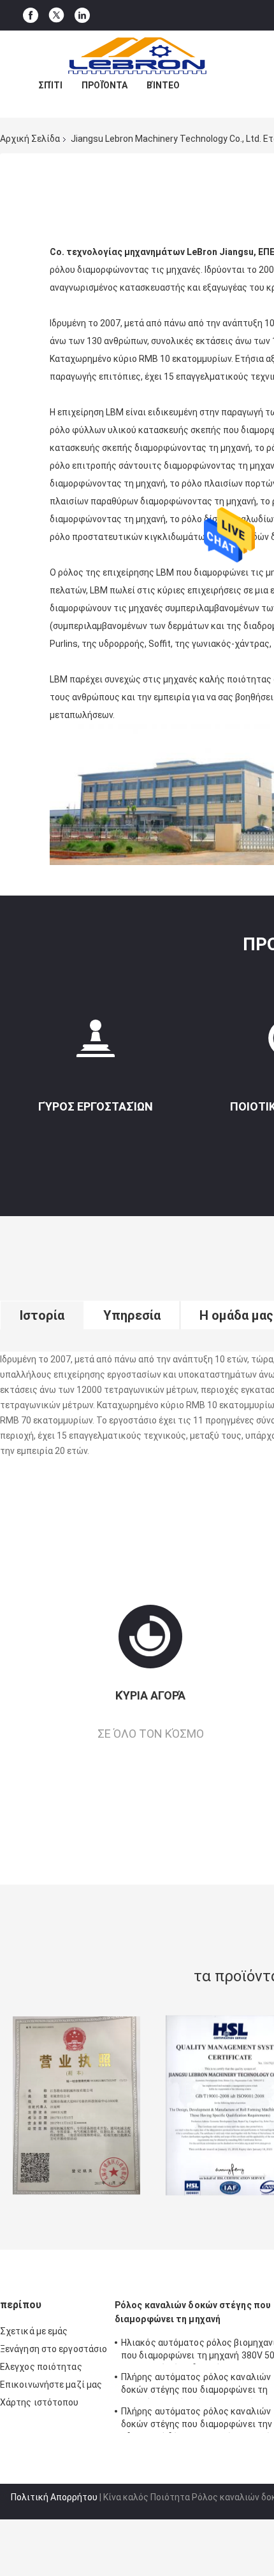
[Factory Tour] (96, 1043)
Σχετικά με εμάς (34, 2331)
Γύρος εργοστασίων (96, 1106)
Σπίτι (50, 85)
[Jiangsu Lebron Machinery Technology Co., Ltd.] (137, 56)
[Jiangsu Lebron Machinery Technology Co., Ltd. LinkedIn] (82, 16)
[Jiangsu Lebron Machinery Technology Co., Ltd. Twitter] (56, 15)
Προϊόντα (105, 85)
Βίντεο (163, 85)
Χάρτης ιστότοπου (40, 2402)
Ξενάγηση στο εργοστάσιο (54, 2349)
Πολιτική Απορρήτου (54, 2497)
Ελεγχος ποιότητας (41, 2367)
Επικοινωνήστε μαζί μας (51, 2385)
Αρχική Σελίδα (30, 139)
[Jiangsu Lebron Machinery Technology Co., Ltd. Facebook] (31, 16)
